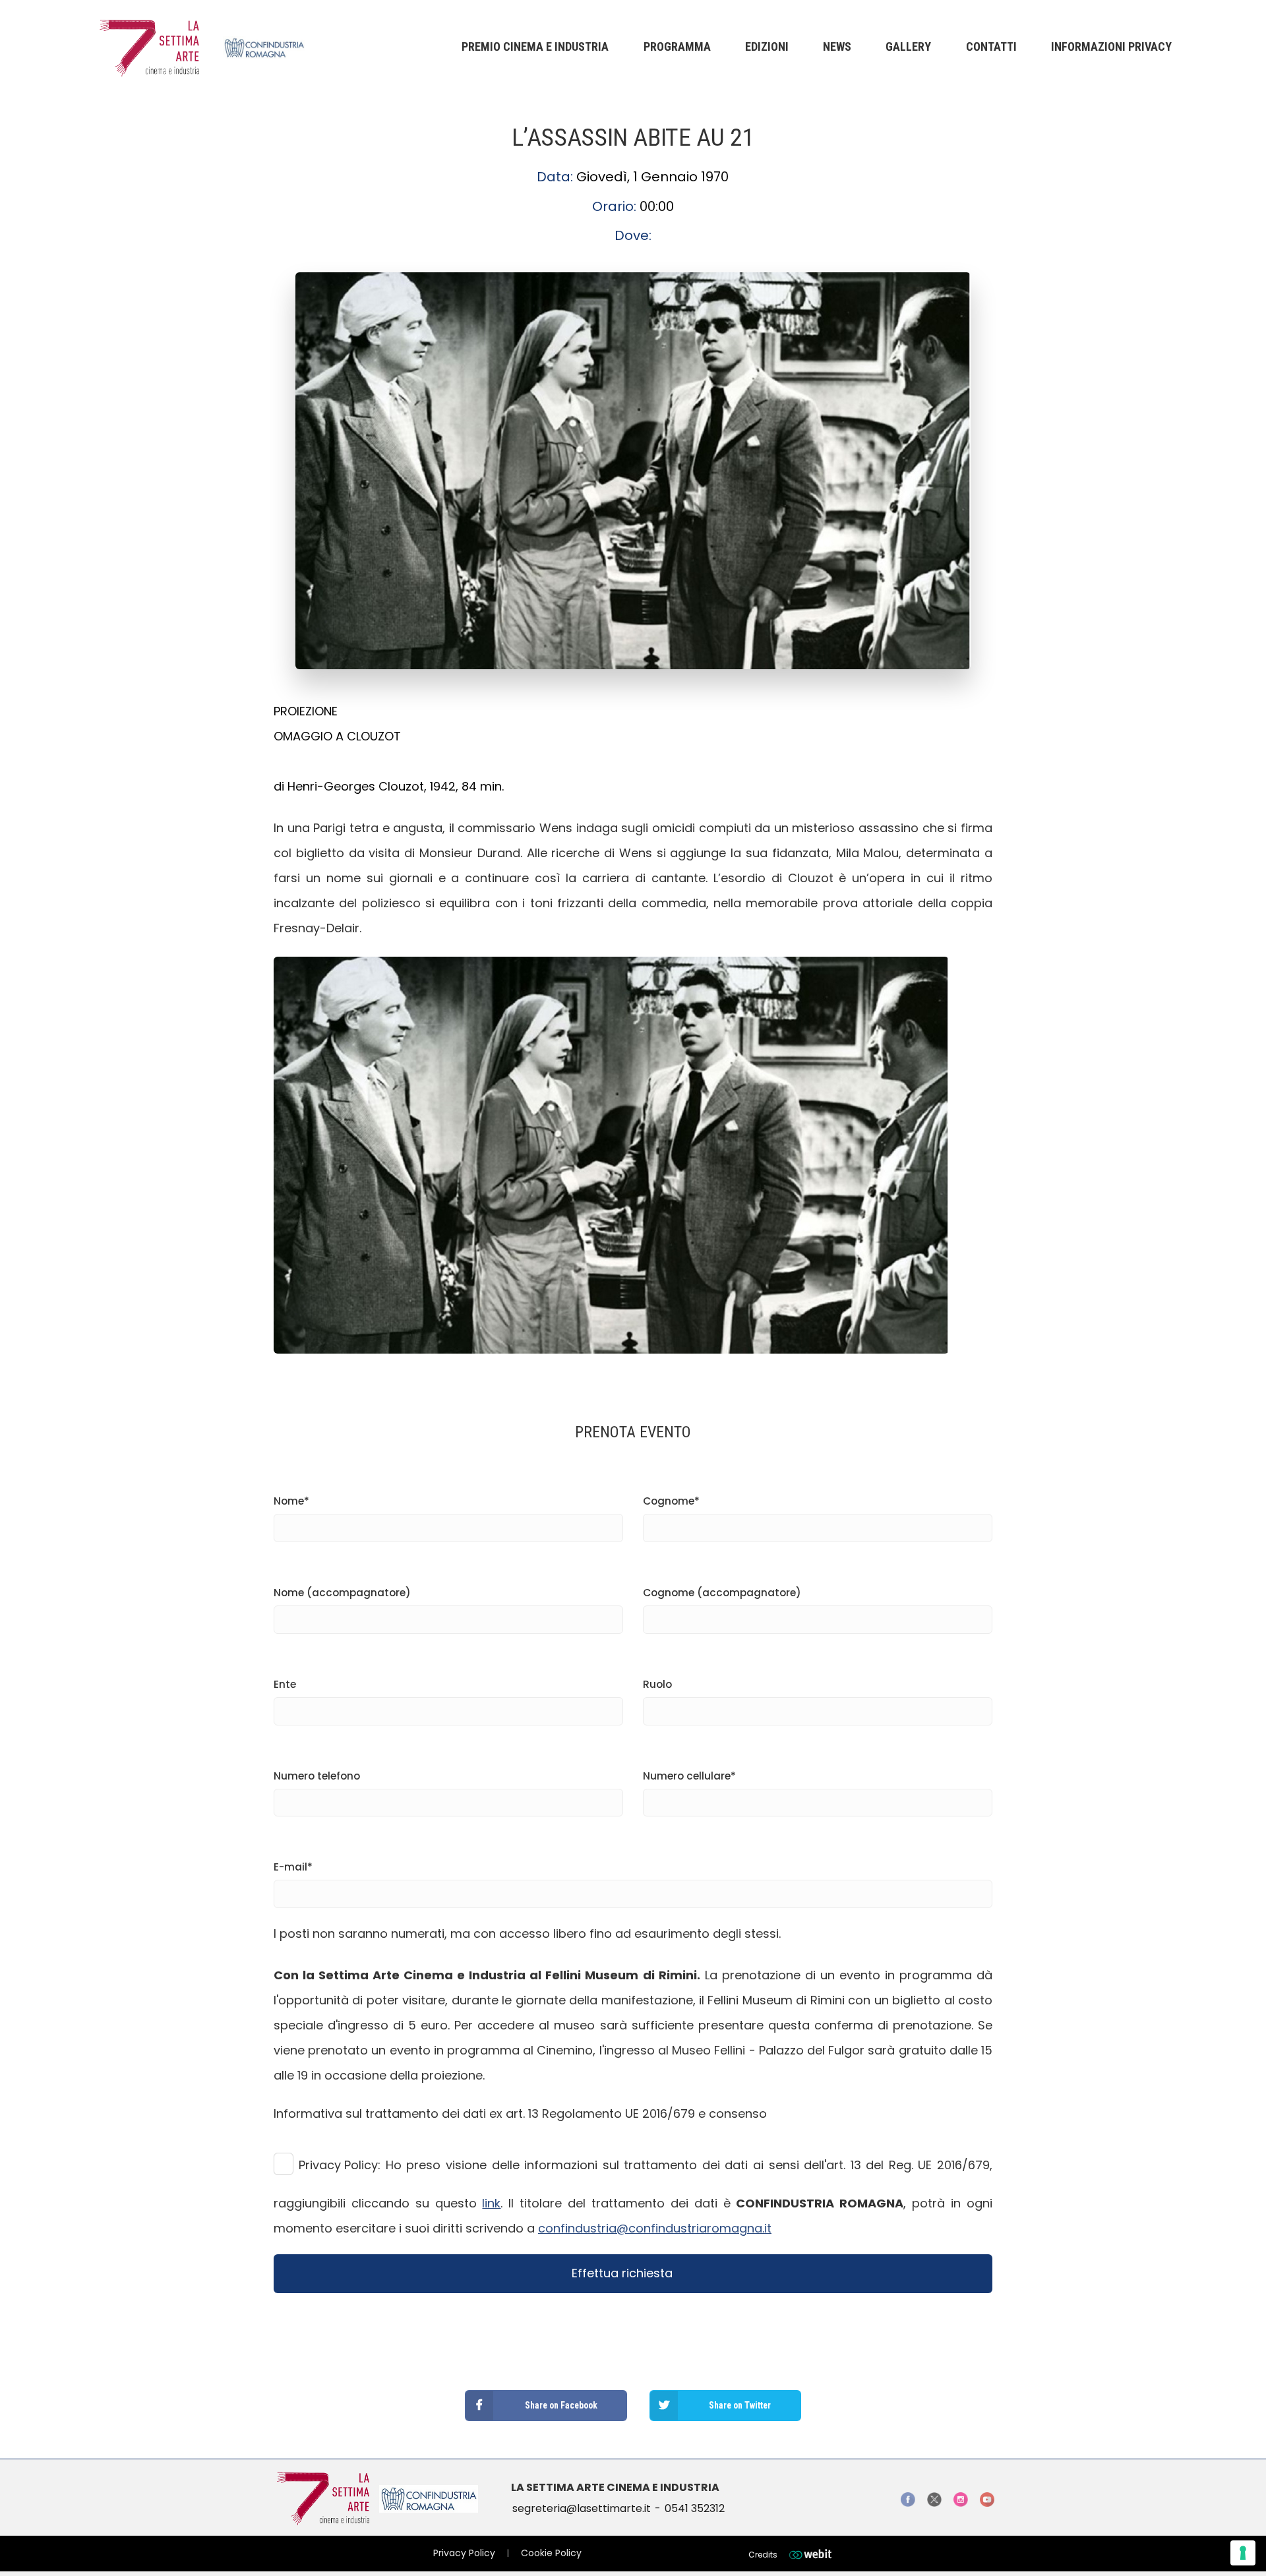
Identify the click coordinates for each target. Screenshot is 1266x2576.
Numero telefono (317, 1776)
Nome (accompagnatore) (342, 1593)
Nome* (291, 1501)
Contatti (991, 46)
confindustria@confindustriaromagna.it (655, 2228)
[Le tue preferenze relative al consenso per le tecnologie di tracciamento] (1243, 2553)
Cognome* (671, 1501)
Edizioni (767, 46)
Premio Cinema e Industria (535, 46)
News (837, 46)
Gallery (908, 46)
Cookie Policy (551, 2553)
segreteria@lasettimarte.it (582, 2508)
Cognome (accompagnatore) (722, 1593)
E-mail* (293, 1867)
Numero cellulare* (689, 1776)
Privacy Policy (464, 2553)
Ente (285, 1684)
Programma (677, 46)
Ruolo (657, 1684)
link (491, 2203)
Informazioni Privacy (1111, 46)
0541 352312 (695, 2508)
